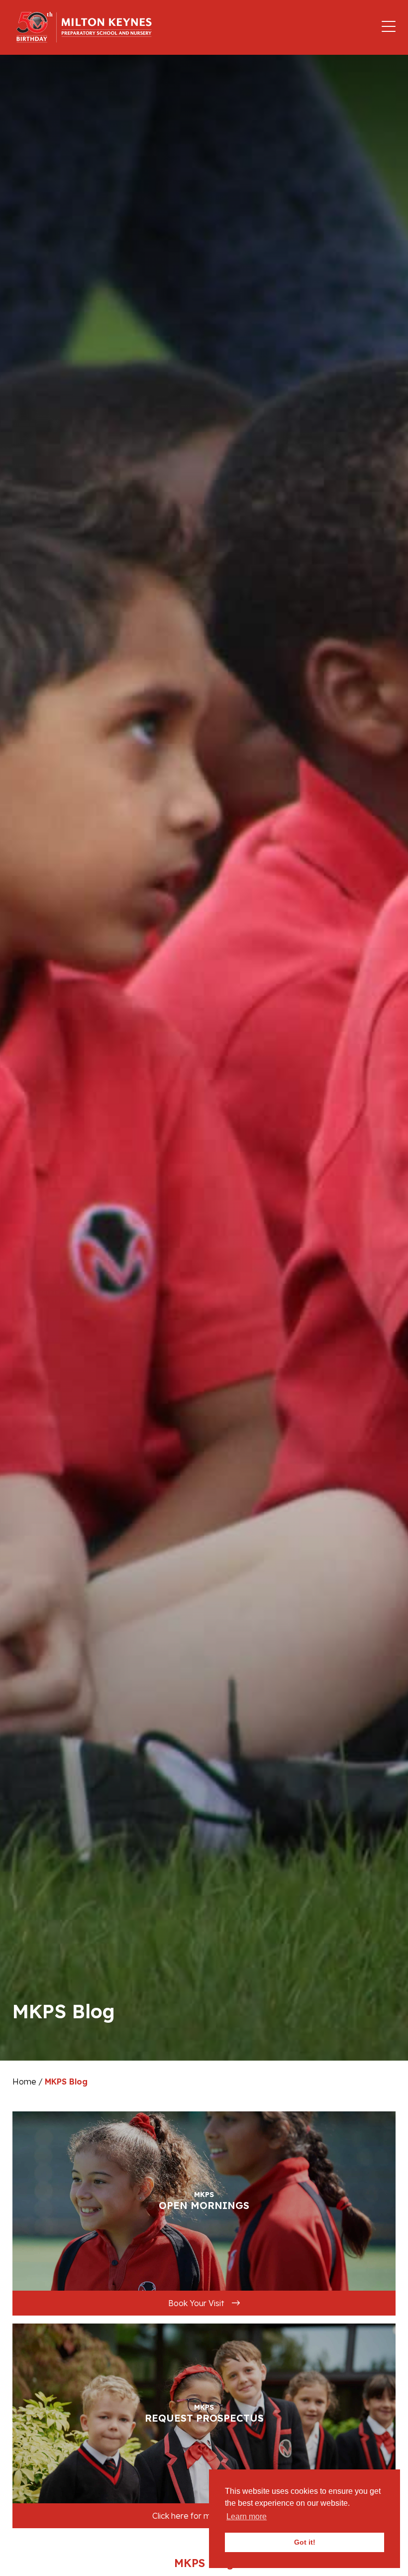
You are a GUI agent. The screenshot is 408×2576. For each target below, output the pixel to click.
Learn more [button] (247, 2516)
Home (24, 2082)
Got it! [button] (305, 2542)
